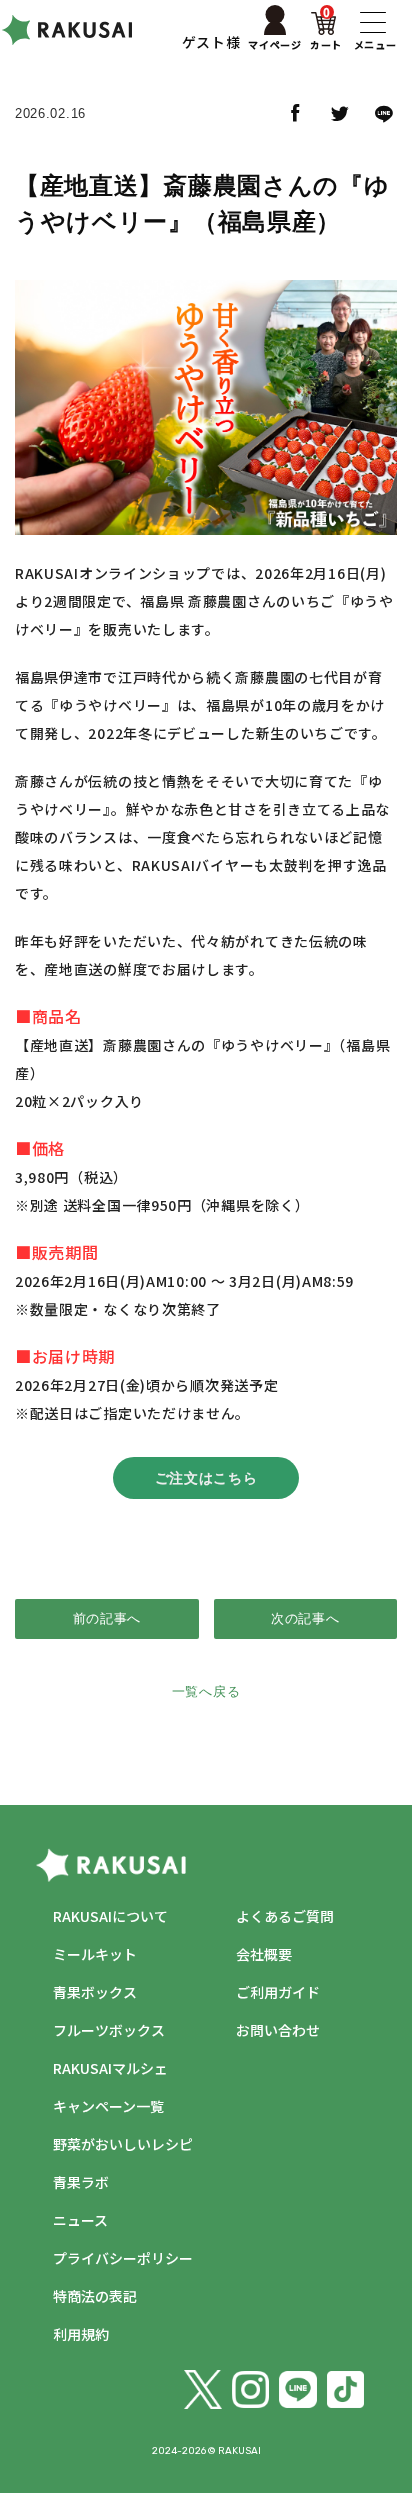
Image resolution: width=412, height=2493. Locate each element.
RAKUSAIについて (110, 1916)
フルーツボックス (109, 2030)
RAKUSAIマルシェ (110, 2068)
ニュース (80, 2220)
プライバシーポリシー (123, 2258)
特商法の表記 (95, 2296)
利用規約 (81, 2334)
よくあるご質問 (285, 1916)
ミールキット (95, 1954)
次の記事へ (305, 1618)
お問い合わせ (278, 2030)
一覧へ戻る (206, 1691)
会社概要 (264, 1954)
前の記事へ (107, 1618)
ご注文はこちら (206, 1478)
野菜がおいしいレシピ (123, 2144)
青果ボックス (95, 1992)
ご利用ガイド (278, 1992)
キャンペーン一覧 (108, 2106)
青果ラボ (81, 2182)
